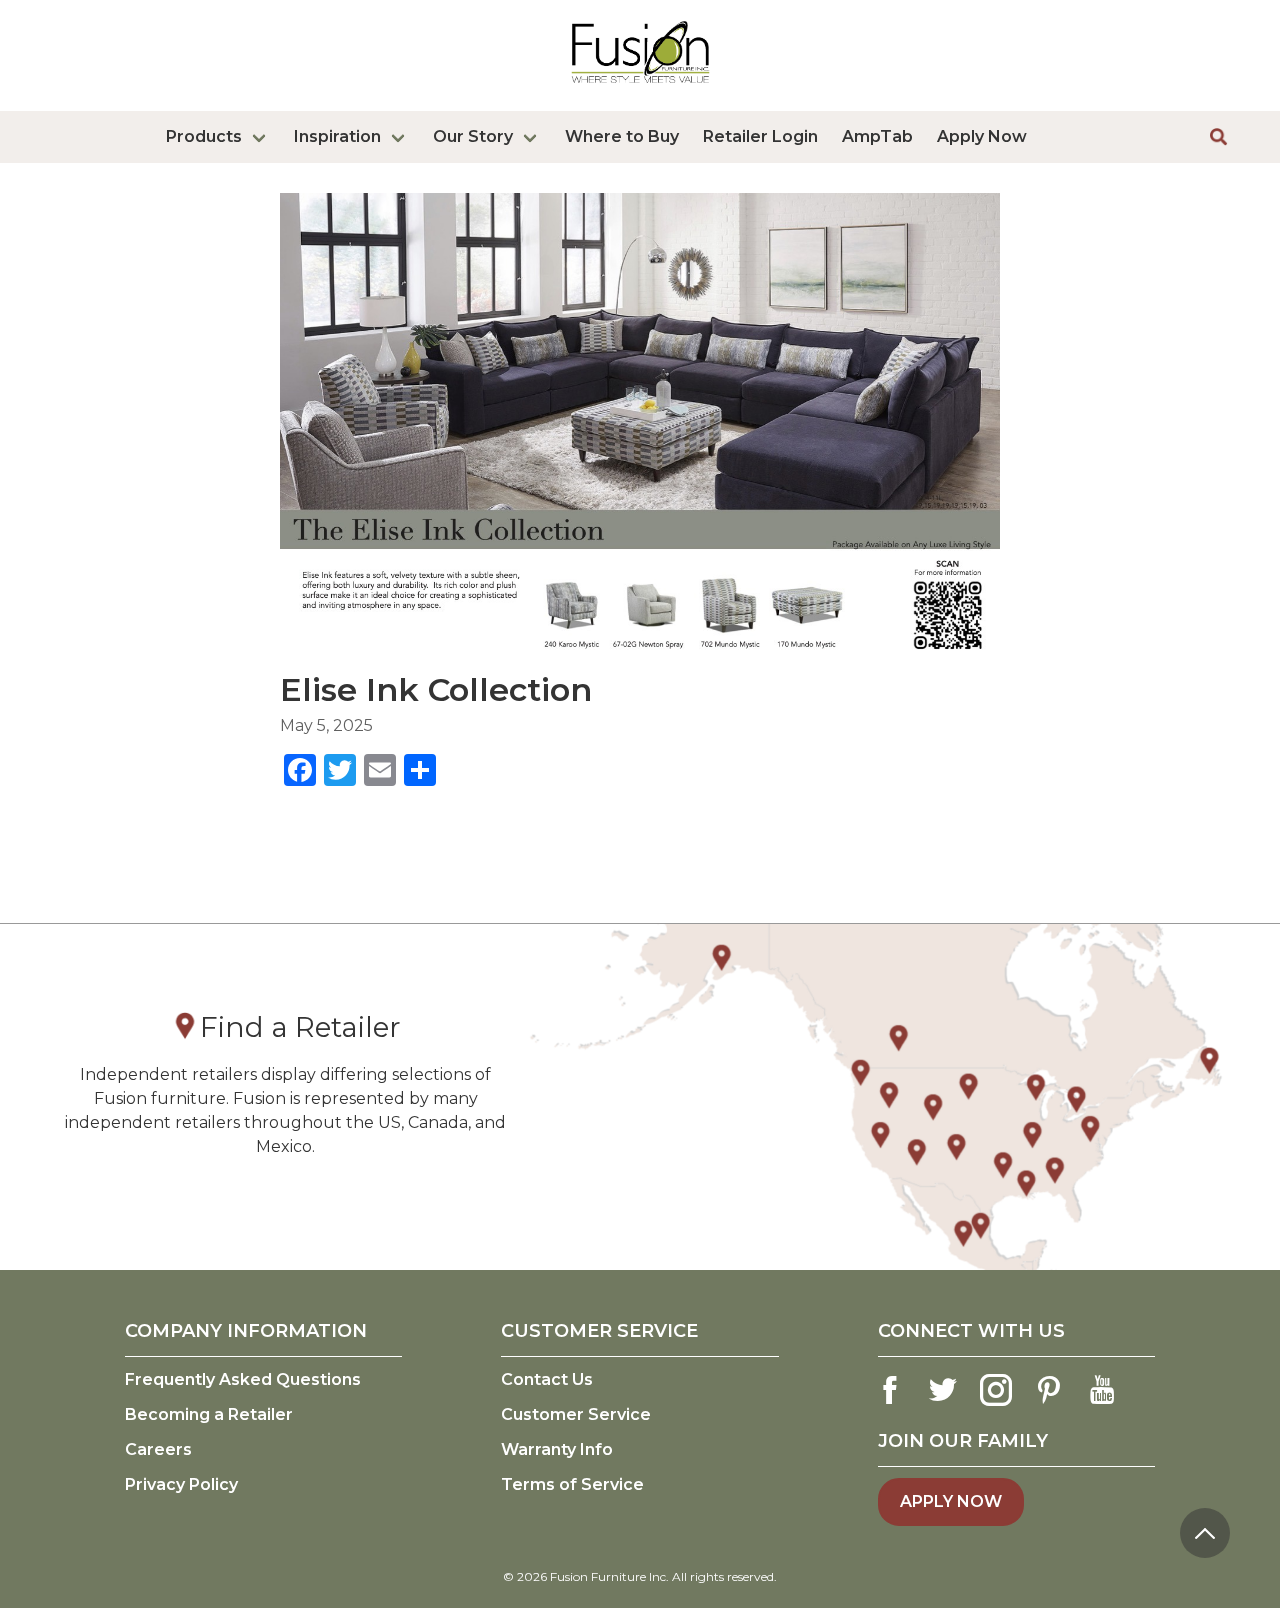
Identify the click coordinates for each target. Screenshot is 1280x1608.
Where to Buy (622, 136)
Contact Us (547, 1379)
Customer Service (576, 1414)
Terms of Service (572, 1484)
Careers (158, 1449)
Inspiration (337, 136)
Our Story (473, 136)
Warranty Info (557, 1449)
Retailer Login (760, 136)
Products (204, 136)
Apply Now (982, 136)
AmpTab (877, 136)
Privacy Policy (181, 1484)
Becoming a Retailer (209, 1414)
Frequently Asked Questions (243, 1379)
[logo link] (640, 87)
